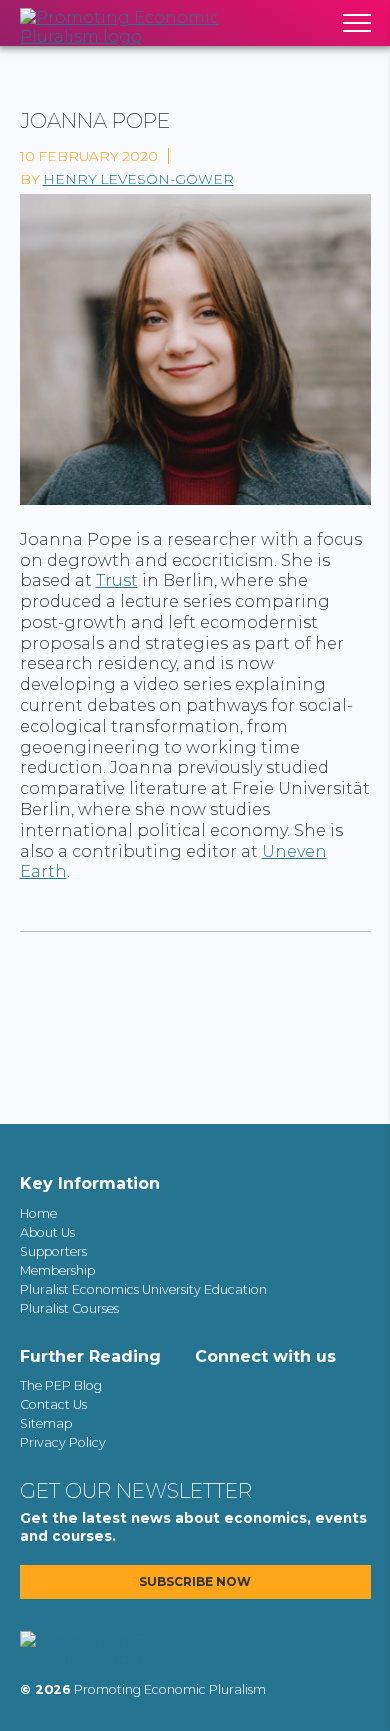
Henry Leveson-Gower (138, 179)
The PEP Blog (61, 1385)
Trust (117, 580)
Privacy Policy (63, 1442)
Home (38, 1213)
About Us (47, 1232)
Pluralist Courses (69, 1308)
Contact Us (53, 1404)
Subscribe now (195, 1582)
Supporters (53, 1251)
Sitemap (46, 1423)
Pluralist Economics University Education (143, 1289)
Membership (57, 1270)
